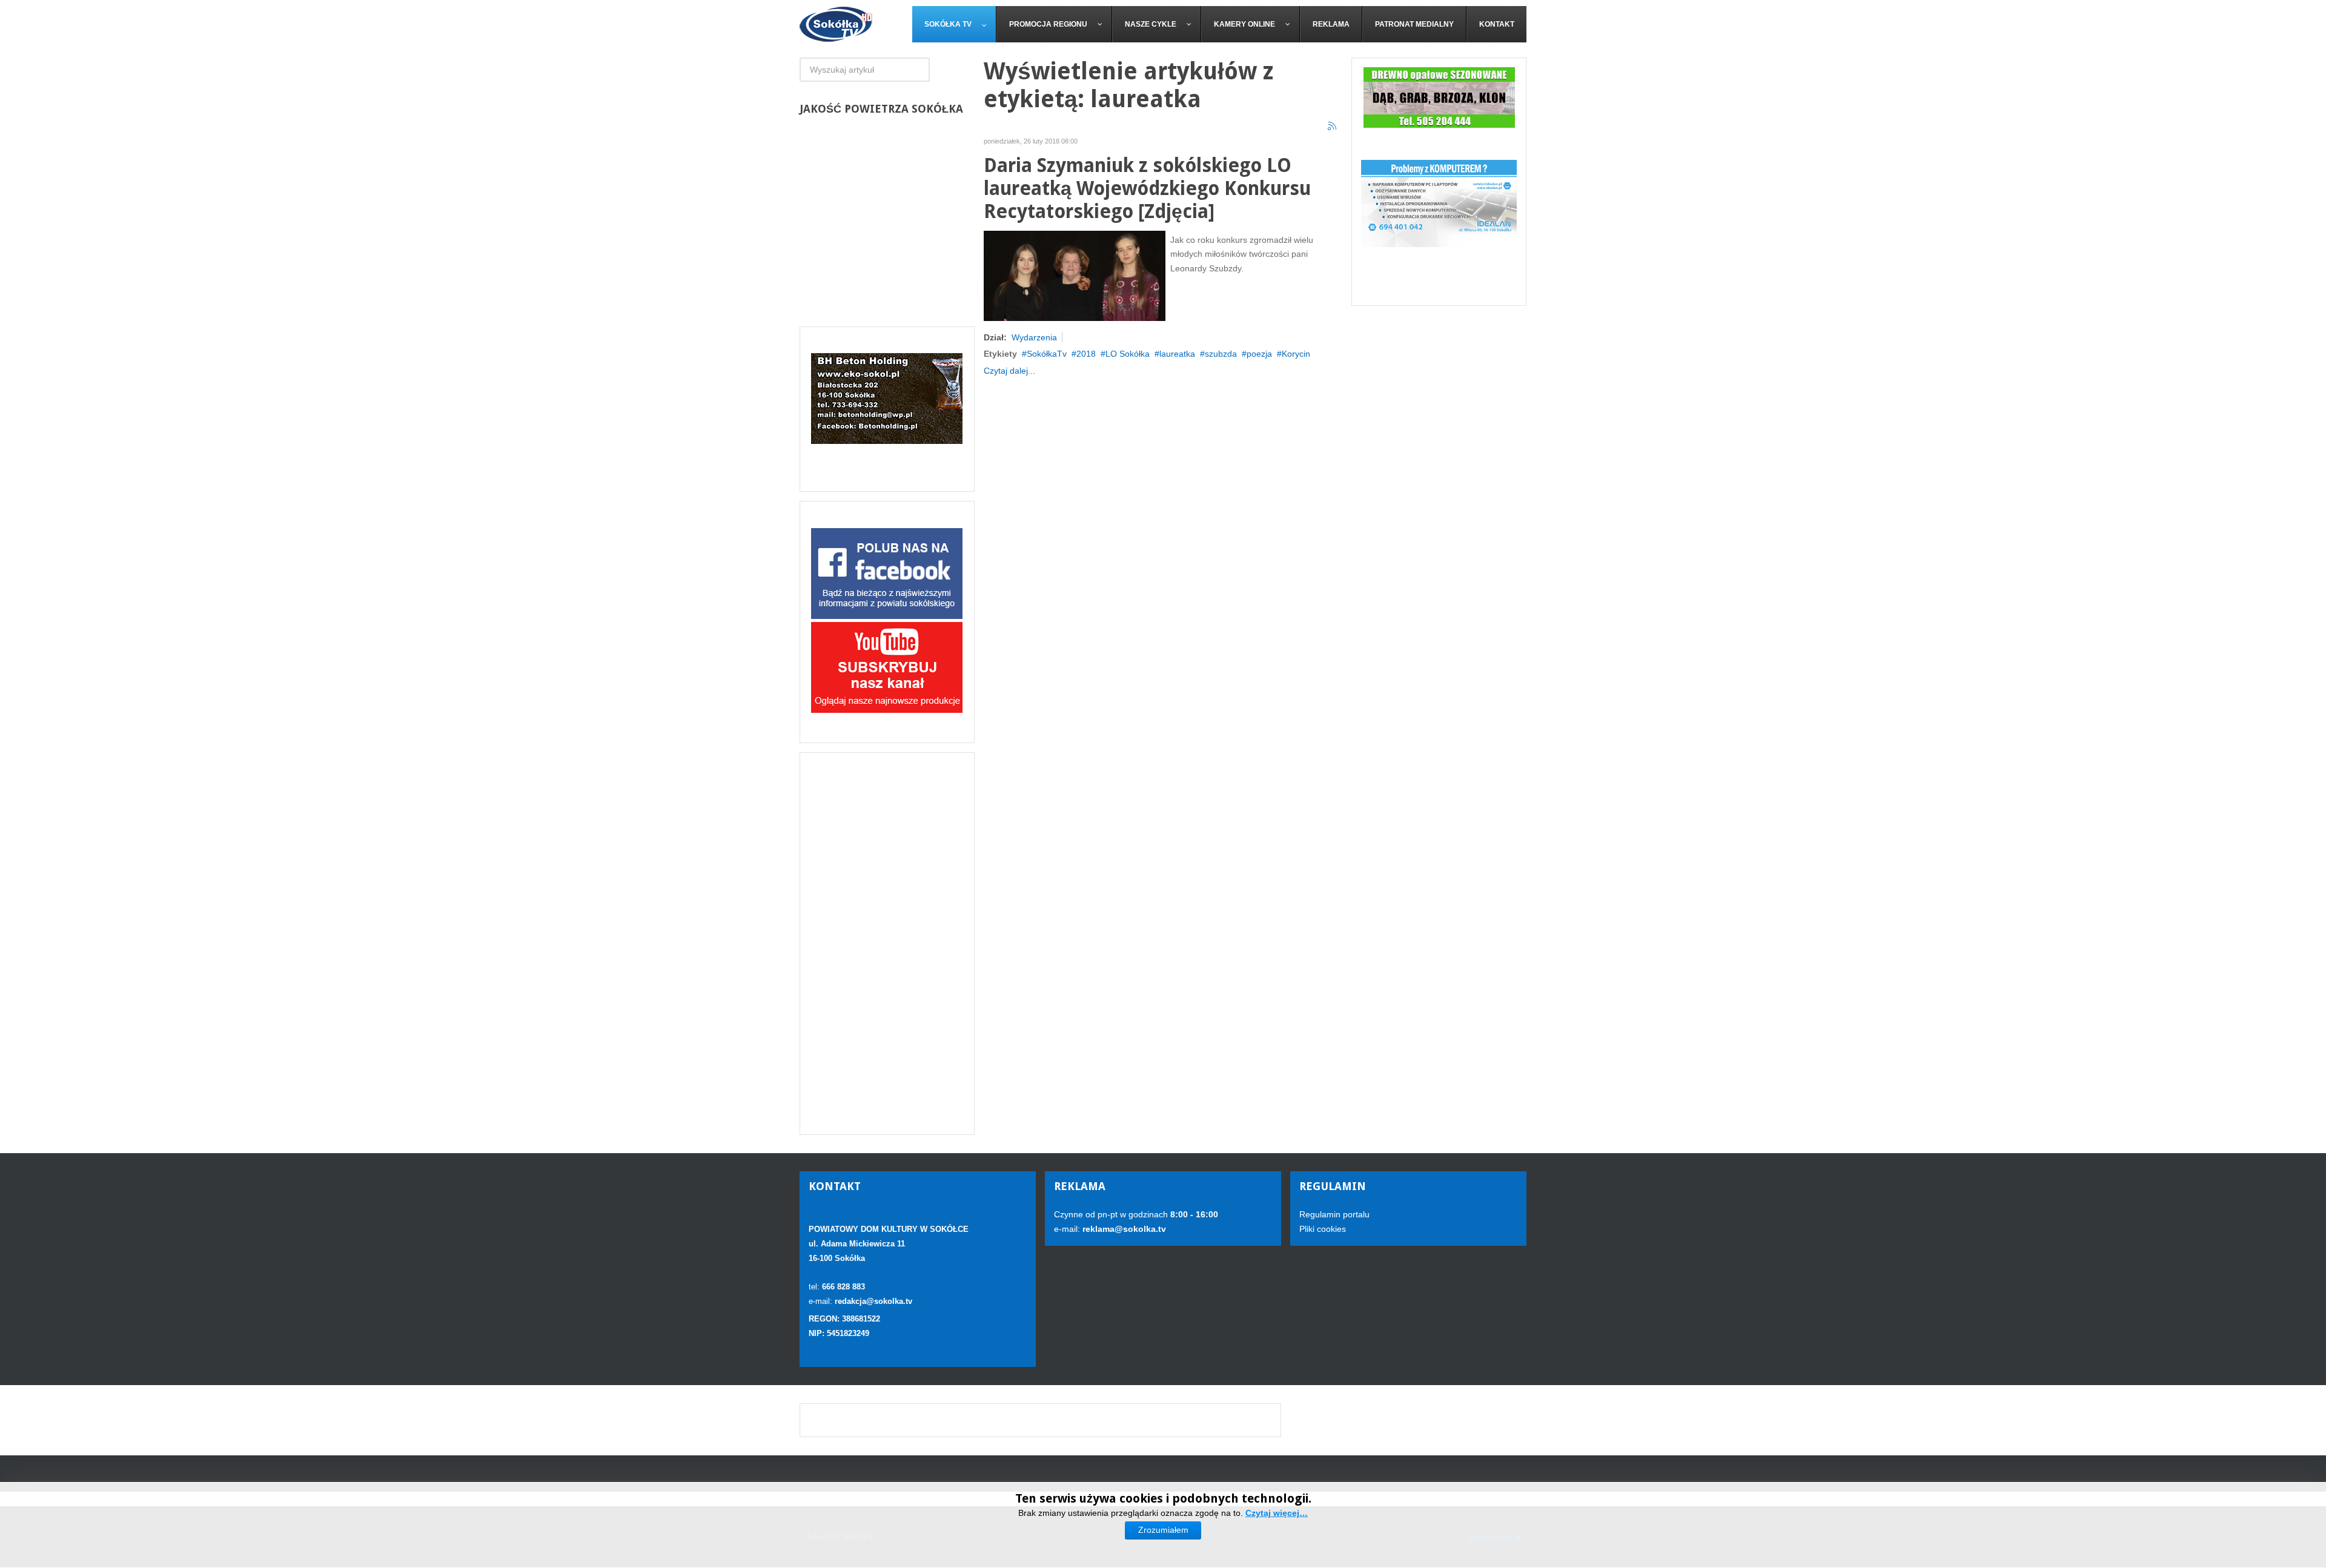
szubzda (1221, 354)
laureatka (1177, 354)
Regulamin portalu (1334, 1214)
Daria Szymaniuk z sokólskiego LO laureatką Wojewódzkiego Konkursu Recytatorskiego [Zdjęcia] (1147, 189)
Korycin (1296, 354)
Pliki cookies (1323, 1229)
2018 (1086, 354)
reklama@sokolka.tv (1123, 1229)
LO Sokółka (1128, 354)
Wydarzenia (1034, 337)
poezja (1259, 354)
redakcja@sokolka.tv (873, 1301)
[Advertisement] (887, 944)
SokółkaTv (1047, 354)
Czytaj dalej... (1009, 371)
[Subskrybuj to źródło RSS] (1333, 127)
